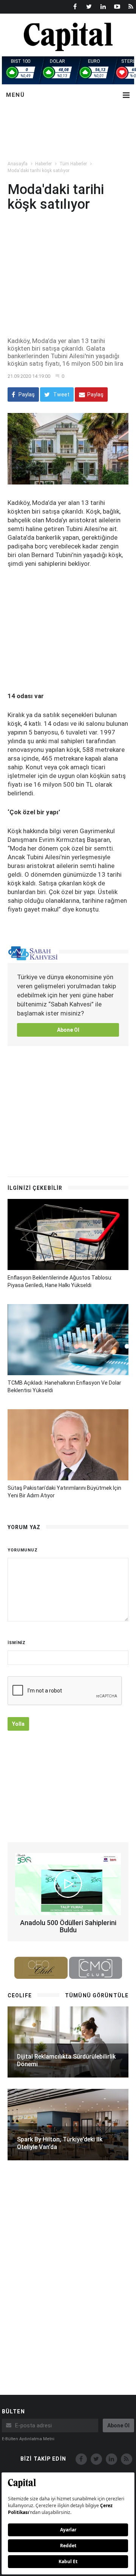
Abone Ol (68, 1030)
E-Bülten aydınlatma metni (28, 2439)
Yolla (18, 1724)
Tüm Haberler (73, 164)
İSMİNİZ (17, 1643)
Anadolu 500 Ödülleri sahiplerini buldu (68, 1926)
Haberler (43, 164)
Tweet (61, 394)
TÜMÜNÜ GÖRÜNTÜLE (97, 1995)
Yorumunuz (23, 1550)
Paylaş (26, 394)
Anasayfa (18, 164)
